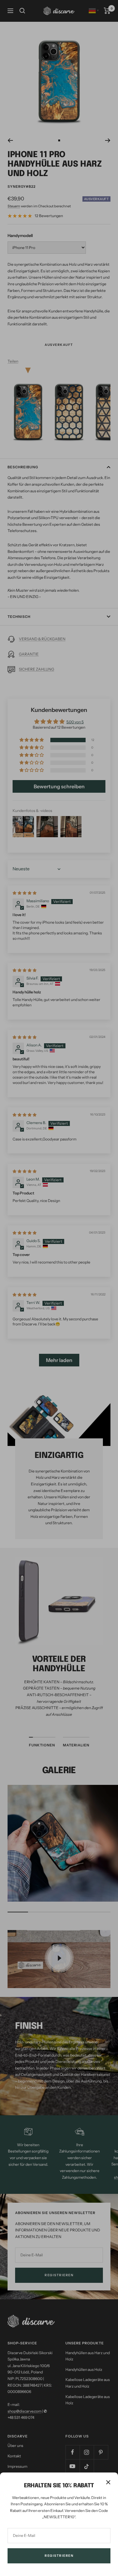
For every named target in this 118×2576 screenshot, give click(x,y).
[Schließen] (108, 2482)
